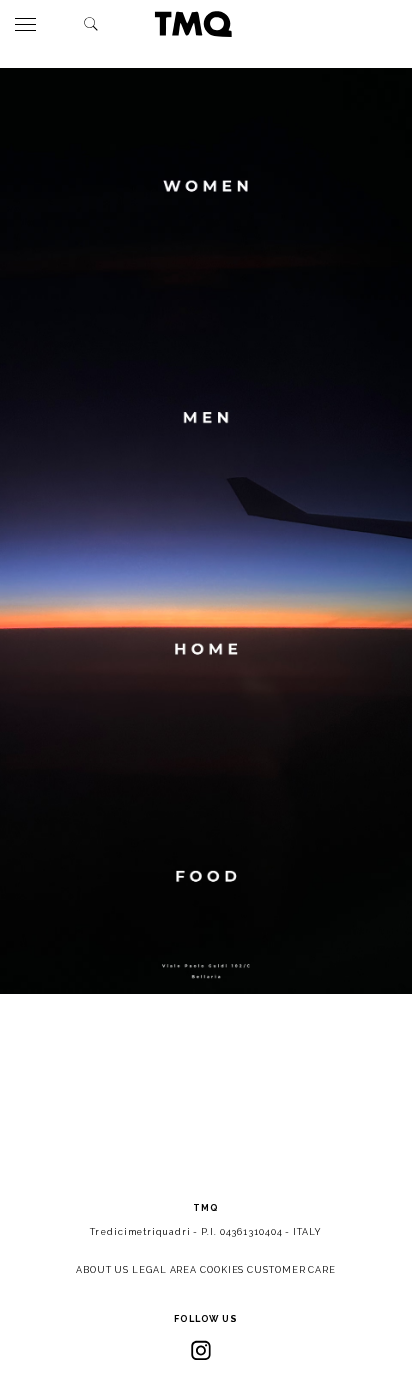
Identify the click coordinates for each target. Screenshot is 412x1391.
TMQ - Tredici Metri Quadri (193, 24)
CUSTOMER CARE (291, 1270)
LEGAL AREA (164, 1270)
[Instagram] (201, 1349)
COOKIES (222, 1270)
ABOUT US (102, 1270)
